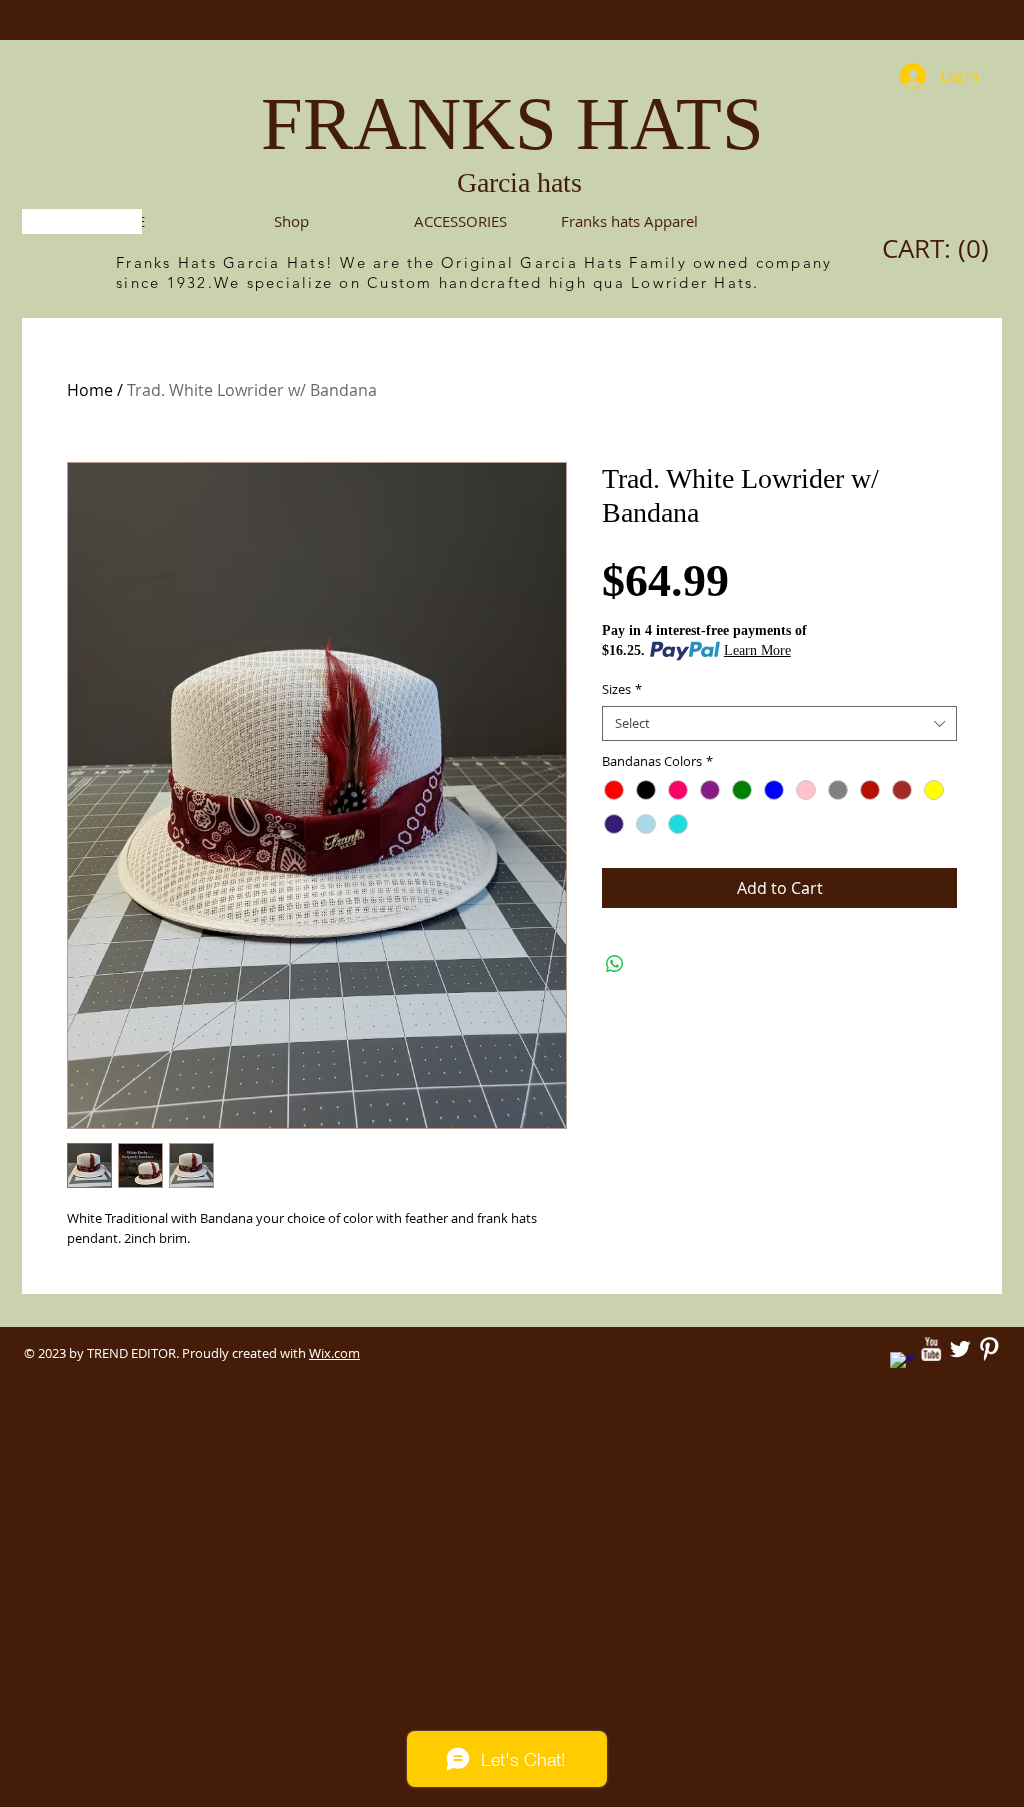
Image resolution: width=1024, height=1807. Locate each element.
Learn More (757, 650)
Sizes (622, 689)
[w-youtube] (931, 1349)
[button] (460, 221)
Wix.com (334, 1353)
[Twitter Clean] (960, 1349)
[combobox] (779, 723)
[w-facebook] (902, 1364)
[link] (940, 249)
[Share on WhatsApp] (615, 964)
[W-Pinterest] (989, 1349)
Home (90, 390)
